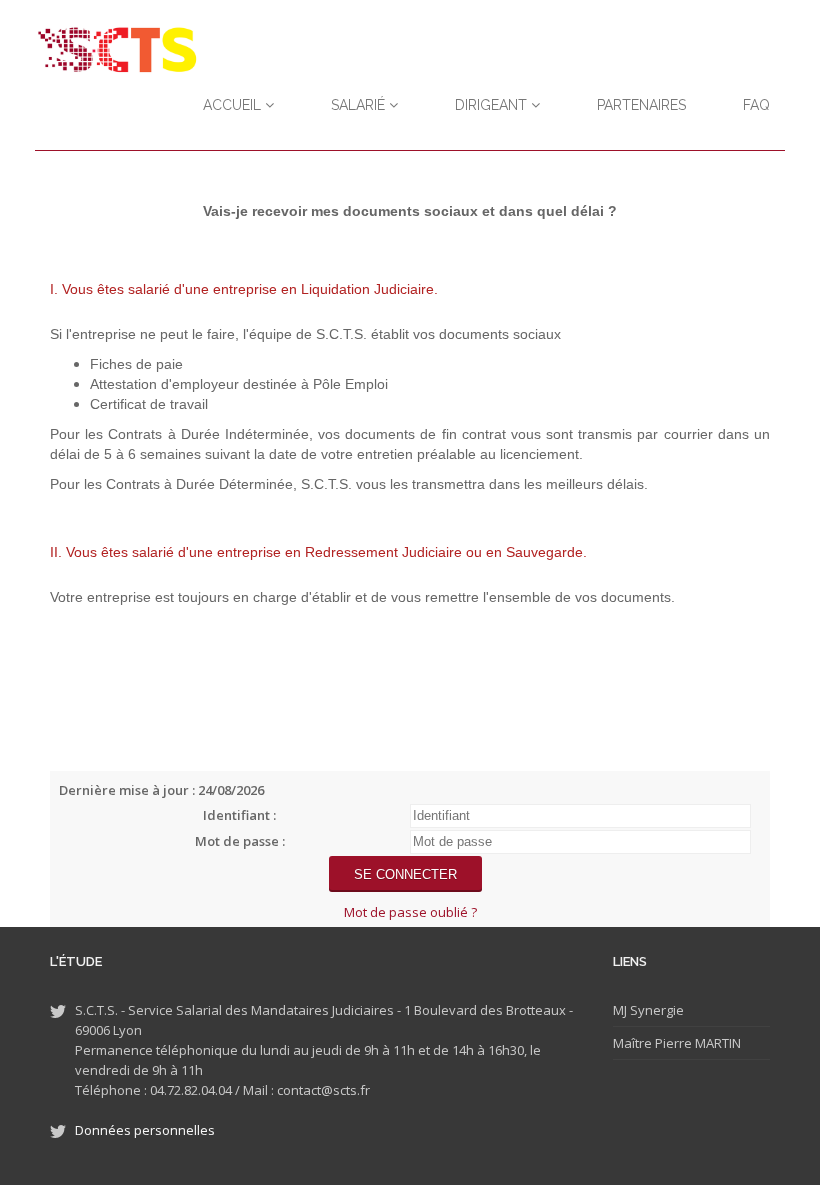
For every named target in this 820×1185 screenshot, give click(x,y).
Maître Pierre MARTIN (677, 1043)
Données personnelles (145, 1130)
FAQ (756, 105)
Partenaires (641, 105)
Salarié (360, 105)
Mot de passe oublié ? (410, 912)
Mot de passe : (240, 841)
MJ (620, 1010)
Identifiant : (239, 815)
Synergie (655, 1010)
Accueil (234, 105)
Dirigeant (493, 105)
